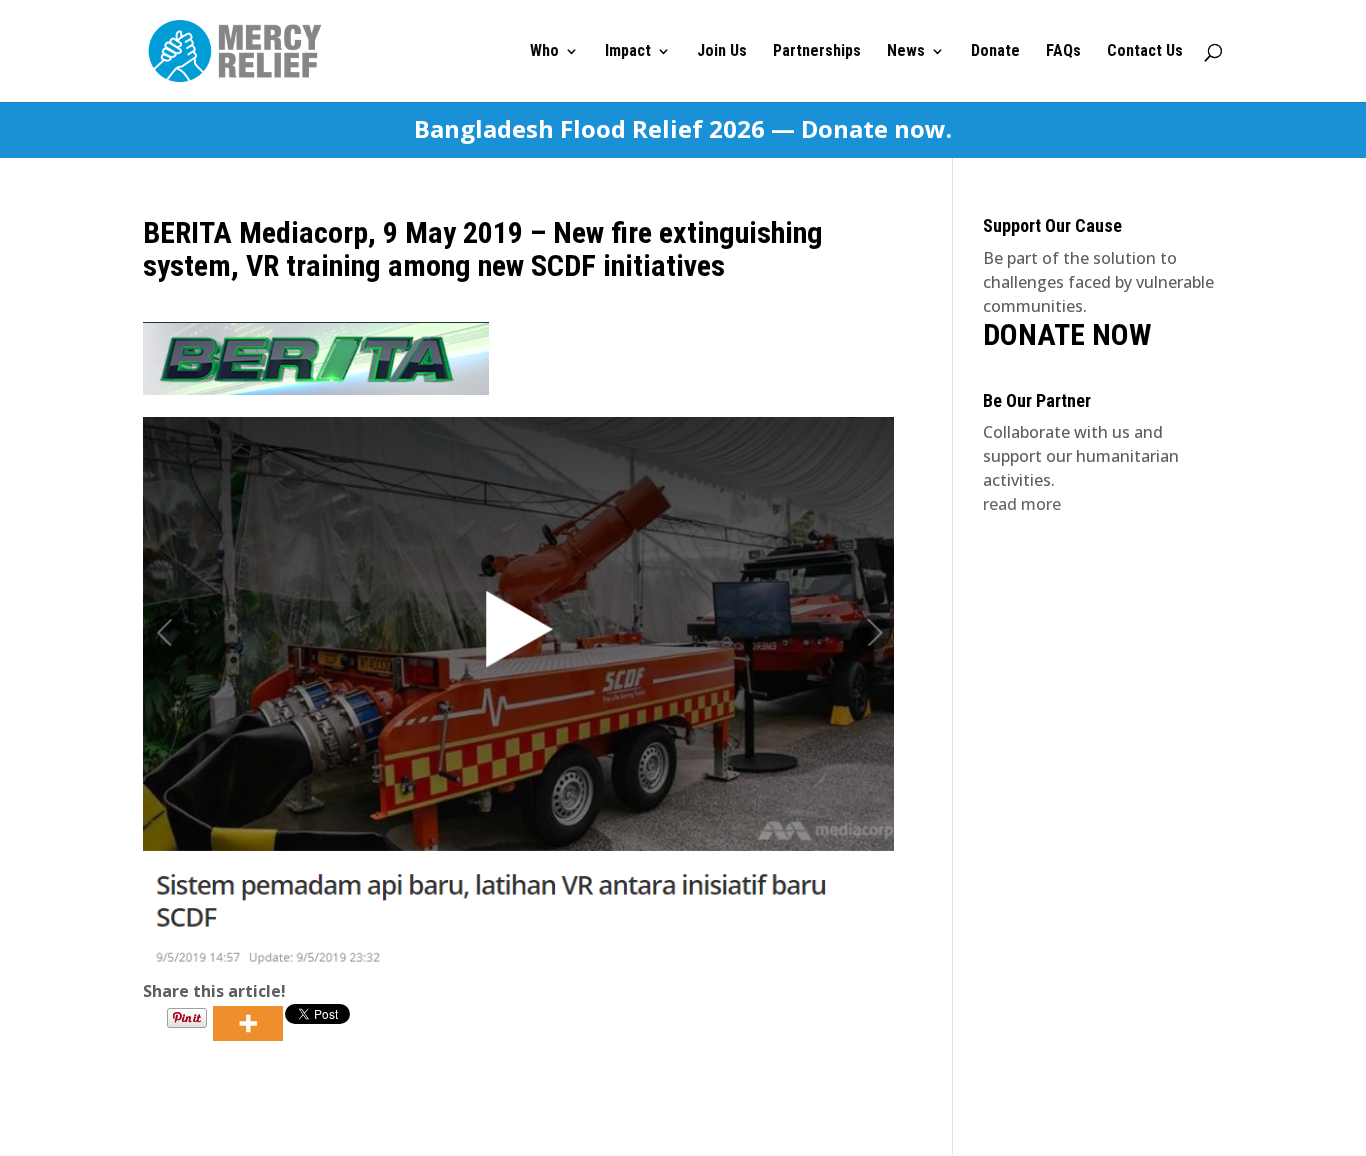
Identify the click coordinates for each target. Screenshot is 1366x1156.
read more (1022, 504)
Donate (995, 52)
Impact (628, 52)
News (906, 52)
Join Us (722, 52)
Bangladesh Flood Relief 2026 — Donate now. (683, 129)
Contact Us (1145, 52)
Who (544, 52)
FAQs (1063, 52)
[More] (248, 1023)
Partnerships (817, 52)
